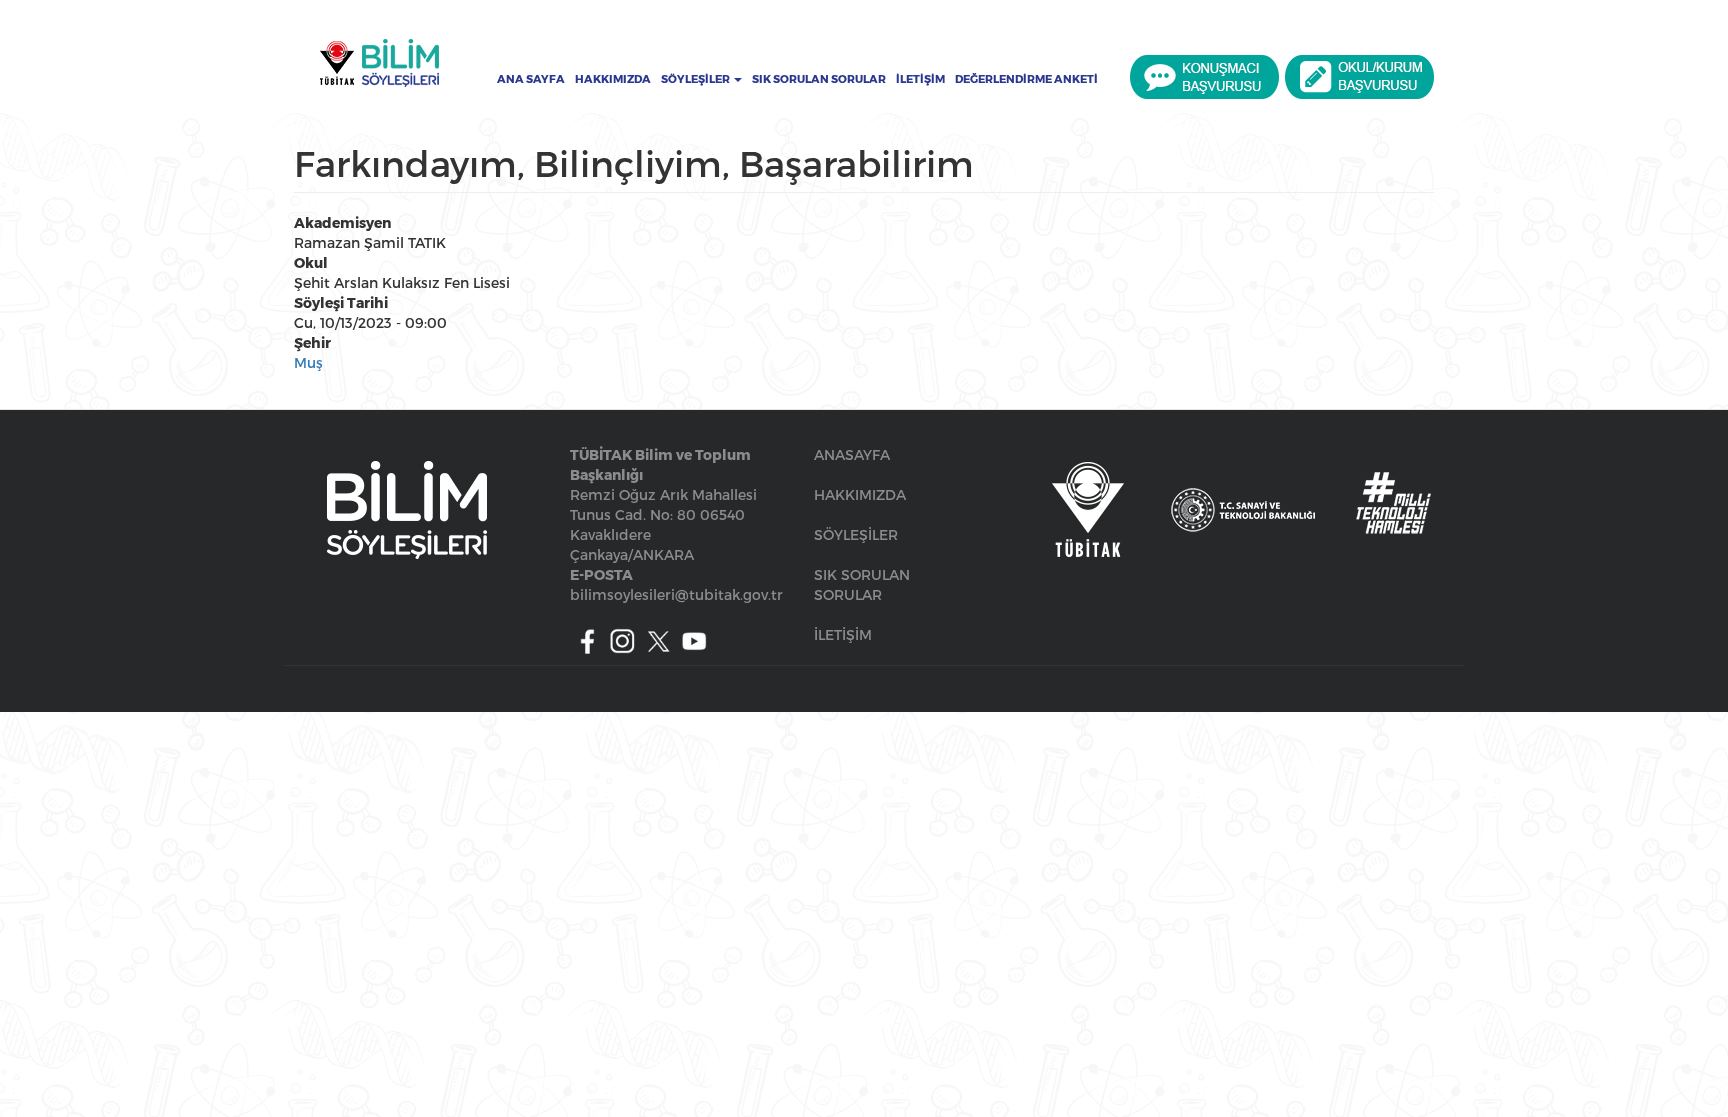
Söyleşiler (696, 79)
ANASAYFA (852, 454)
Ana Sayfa (531, 79)
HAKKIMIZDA (860, 494)
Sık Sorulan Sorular (819, 79)
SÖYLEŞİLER (856, 534)
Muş (308, 362)
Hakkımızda (613, 79)
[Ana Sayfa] (379, 63)
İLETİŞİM (843, 634)
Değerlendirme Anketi (1026, 79)
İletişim (920, 79)
